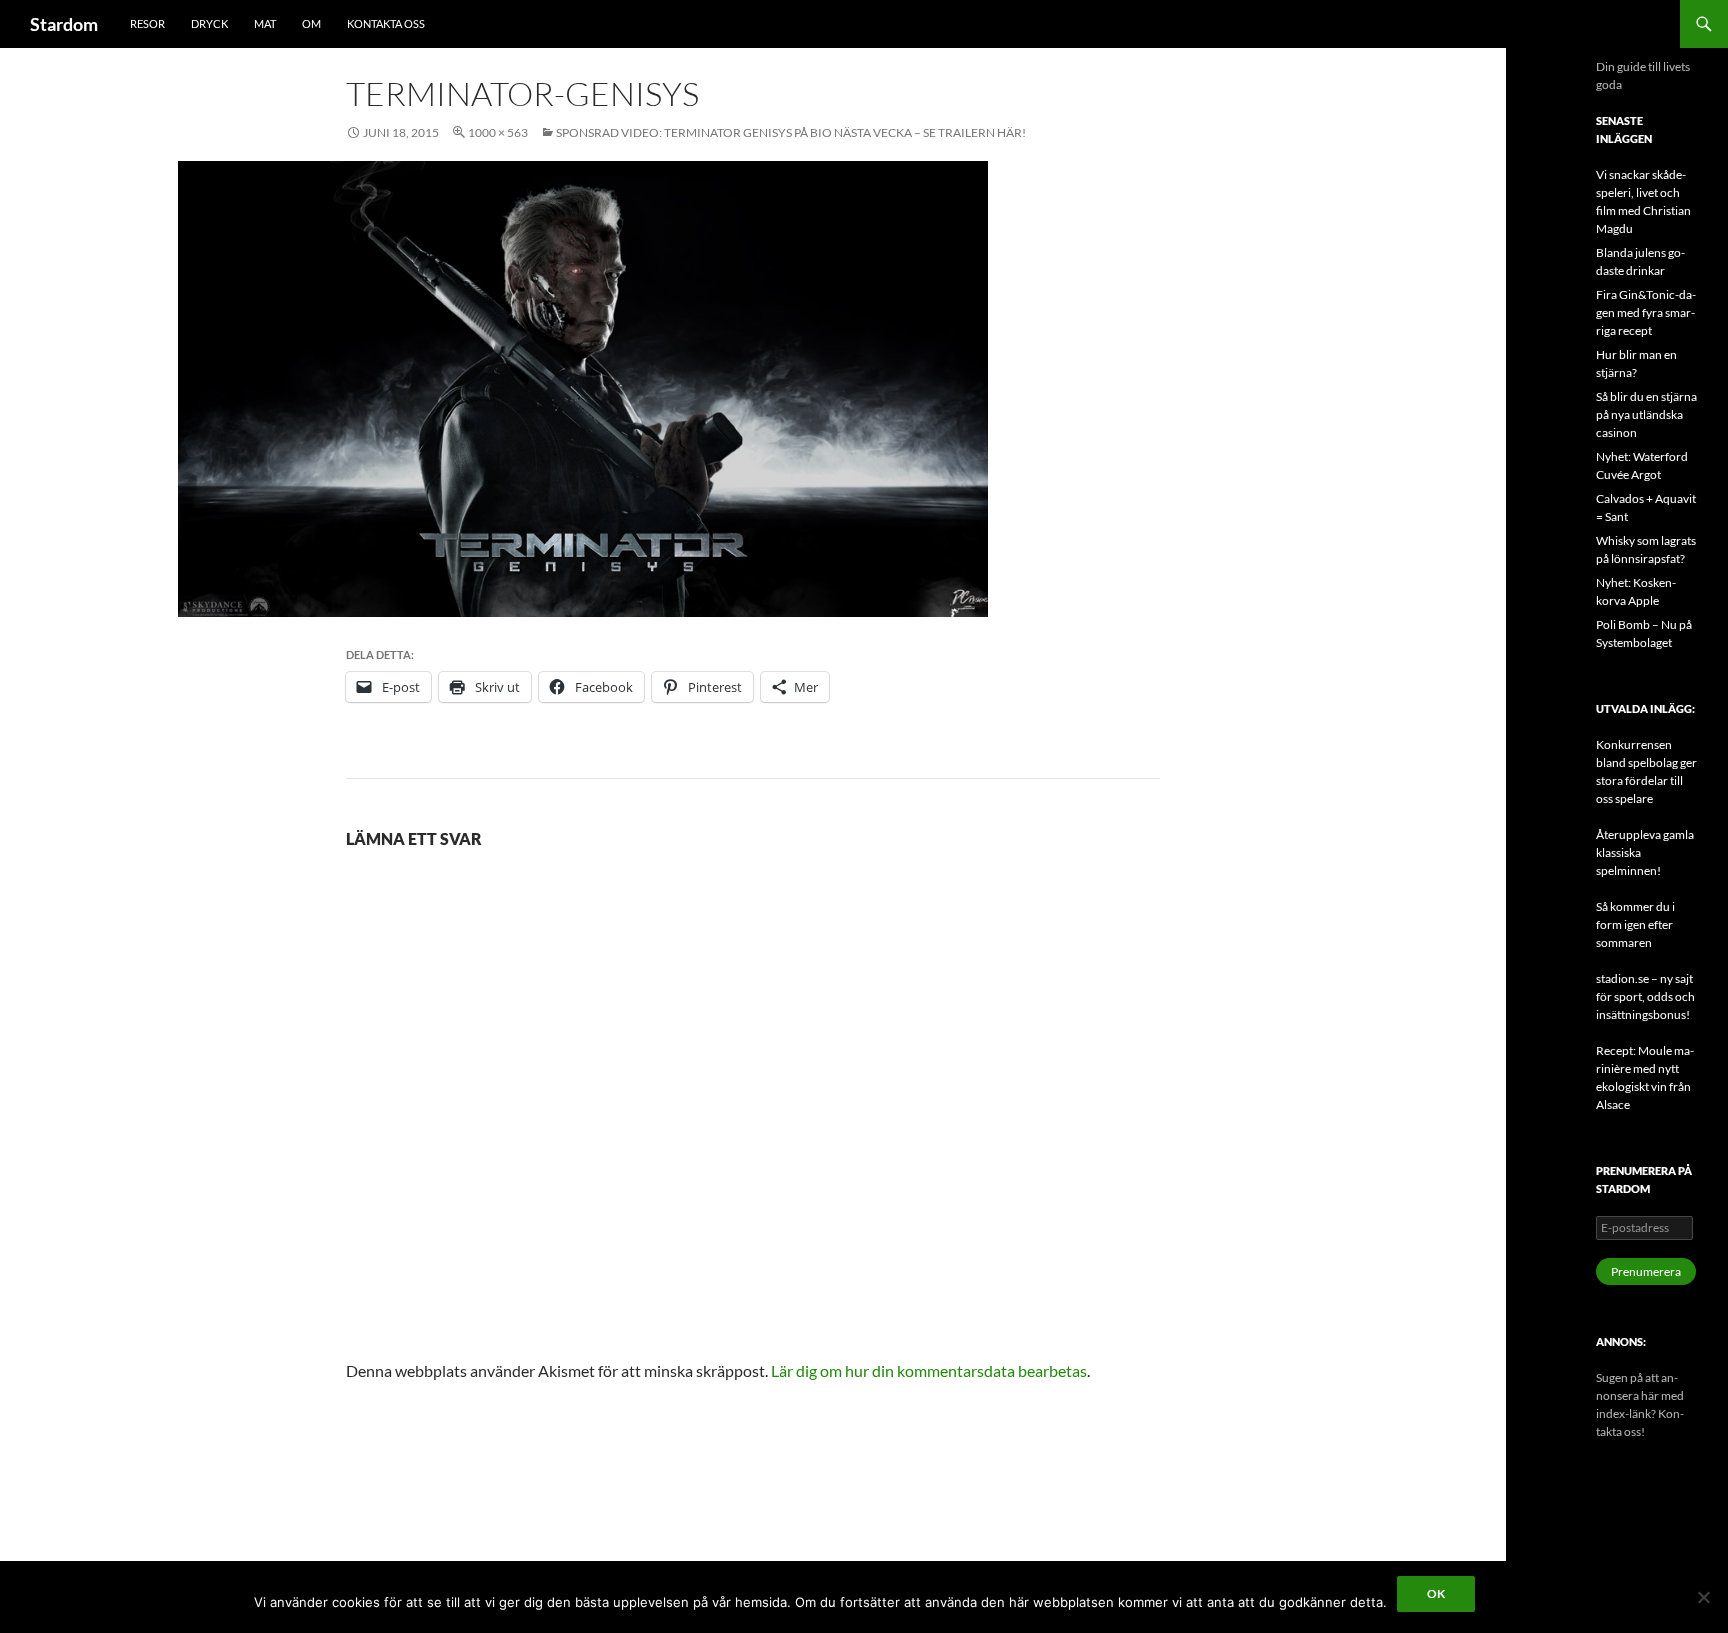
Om (311, 23)
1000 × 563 (498, 132)
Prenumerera (1646, 1271)
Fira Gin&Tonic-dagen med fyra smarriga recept (1646, 312)
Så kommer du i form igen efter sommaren (1635, 924)
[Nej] (1703, 1597)
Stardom (64, 24)
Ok (1436, 1593)
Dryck (209, 23)
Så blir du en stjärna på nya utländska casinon (1646, 414)
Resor (147, 23)
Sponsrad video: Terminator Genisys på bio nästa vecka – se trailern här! (791, 132)
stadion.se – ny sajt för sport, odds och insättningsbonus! (1645, 996)
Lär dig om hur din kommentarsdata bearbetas (929, 1370)
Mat (265, 23)
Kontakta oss (386, 23)
